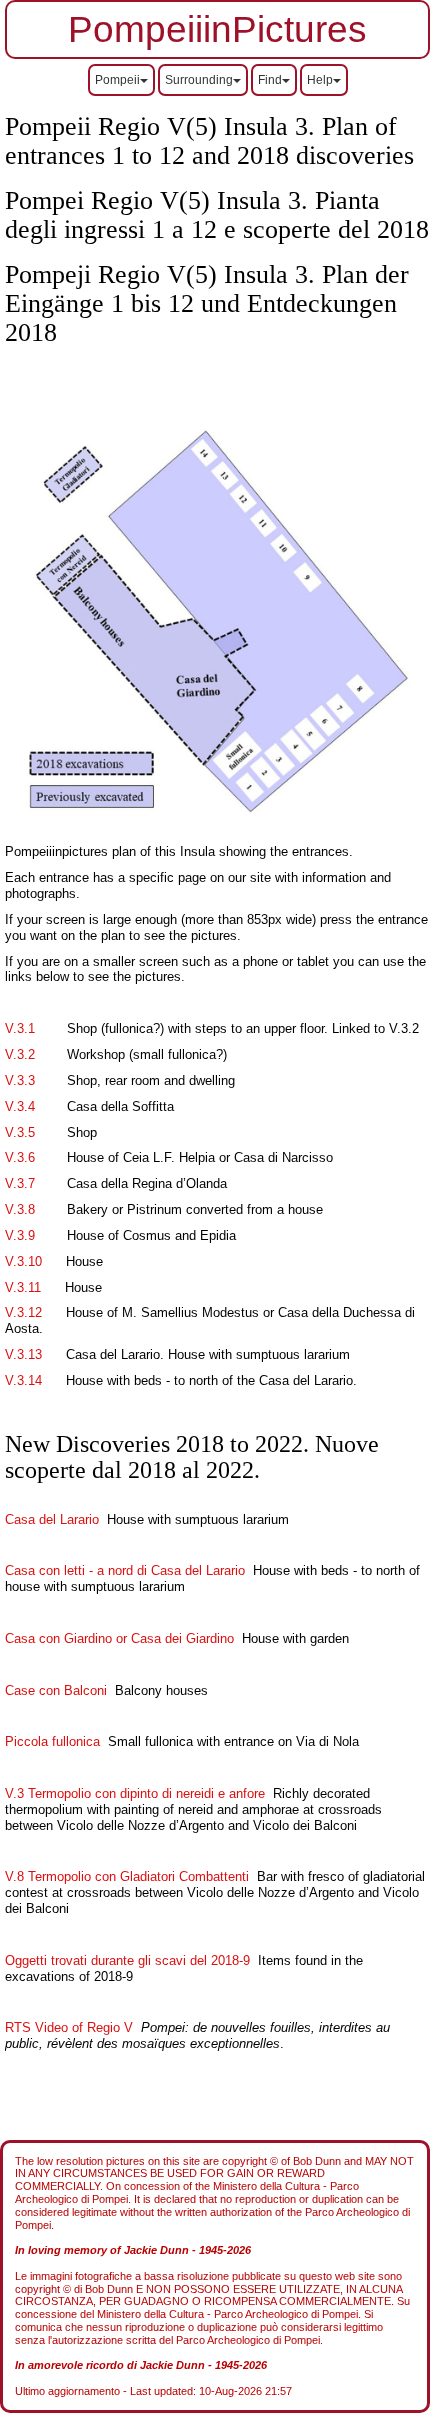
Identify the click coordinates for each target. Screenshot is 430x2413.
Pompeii (117, 80)
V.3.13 (23, 1354)
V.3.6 (20, 1157)
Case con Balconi (56, 1690)
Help (320, 80)
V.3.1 (20, 1028)
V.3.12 (23, 1312)
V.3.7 (20, 1183)
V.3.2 (20, 1054)
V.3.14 (23, 1380)
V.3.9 (20, 1235)
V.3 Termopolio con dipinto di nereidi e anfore (139, 1793)
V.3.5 (20, 1132)
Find (270, 80)
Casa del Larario (52, 1519)
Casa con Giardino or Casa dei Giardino (119, 1638)
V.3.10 (23, 1261)
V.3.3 (20, 1080)
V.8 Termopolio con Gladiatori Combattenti (127, 1876)
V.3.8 (20, 1209)
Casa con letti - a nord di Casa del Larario (125, 1570)
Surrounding (199, 80)
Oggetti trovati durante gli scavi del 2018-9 (127, 1960)
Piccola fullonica (52, 1741)
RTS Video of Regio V (71, 2027)
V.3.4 (20, 1106)
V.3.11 (23, 1287)
